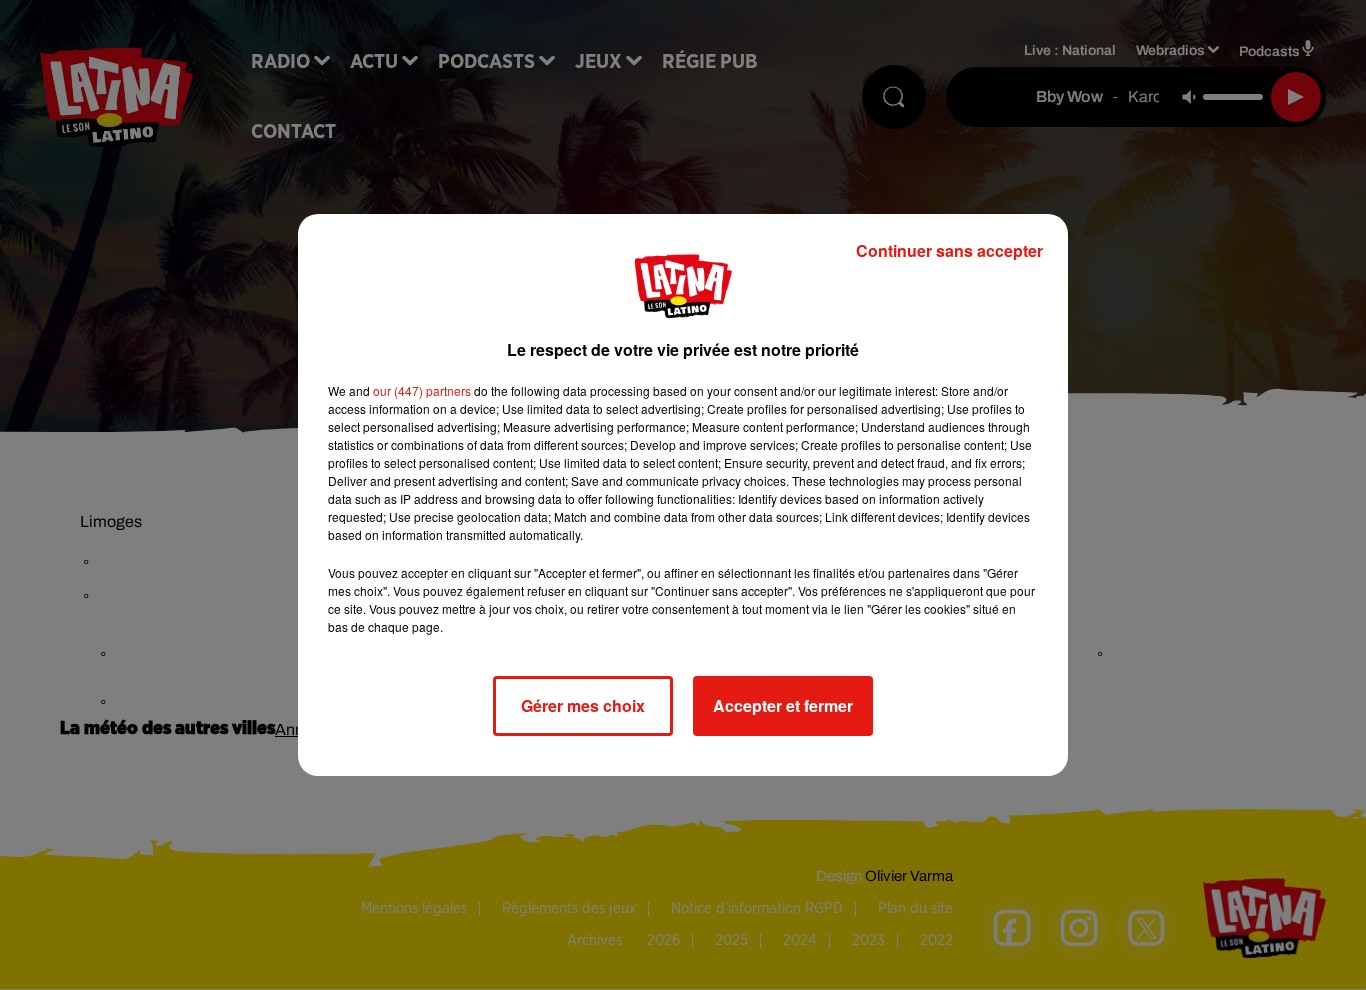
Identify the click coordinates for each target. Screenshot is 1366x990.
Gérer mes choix (583, 705)
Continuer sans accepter (949, 250)
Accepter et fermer (783, 705)
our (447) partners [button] (422, 390)
